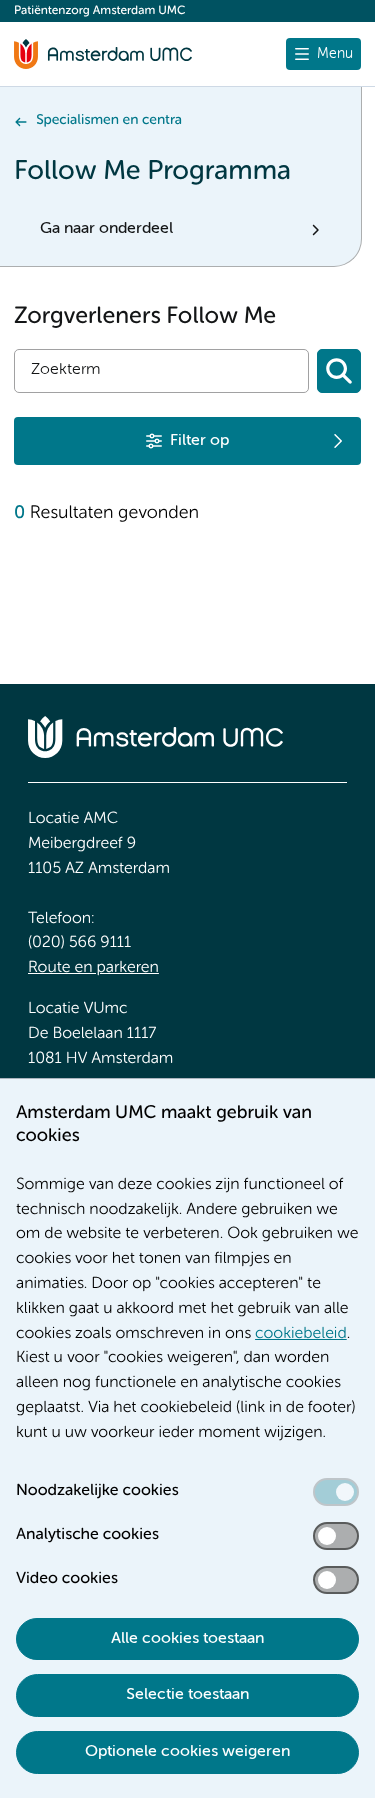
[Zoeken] (339, 371)
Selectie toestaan (187, 1695)
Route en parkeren (93, 968)
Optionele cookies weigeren (187, 1752)
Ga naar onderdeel (106, 229)
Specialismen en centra (109, 121)
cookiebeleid (301, 1334)
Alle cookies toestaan (187, 1639)
